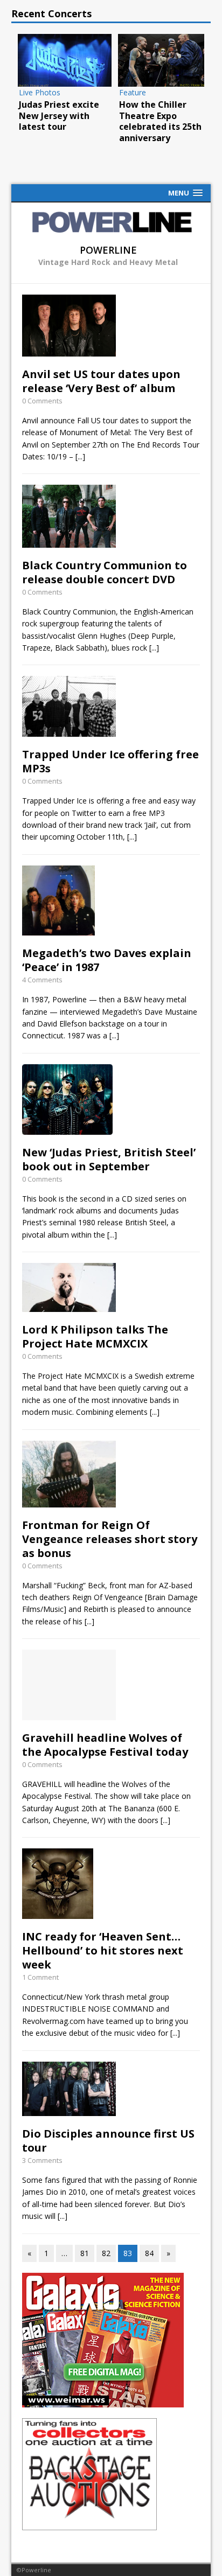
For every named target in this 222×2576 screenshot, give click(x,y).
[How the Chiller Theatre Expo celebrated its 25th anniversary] (165, 60)
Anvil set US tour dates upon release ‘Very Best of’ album (101, 381)
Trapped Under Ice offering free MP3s (110, 761)
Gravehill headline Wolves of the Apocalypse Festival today (105, 1745)
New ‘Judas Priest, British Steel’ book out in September (109, 1159)
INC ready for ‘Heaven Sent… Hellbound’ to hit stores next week (103, 1950)
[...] (80, 456)
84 (149, 2253)
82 (106, 2253)
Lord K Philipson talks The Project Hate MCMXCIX (95, 1336)
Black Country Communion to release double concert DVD (105, 572)
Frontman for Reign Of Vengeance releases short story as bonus (110, 1539)
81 (85, 2253)
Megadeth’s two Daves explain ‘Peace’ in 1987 (107, 960)
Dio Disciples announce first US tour (108, 2141)
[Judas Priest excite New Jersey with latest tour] (65, 60)
